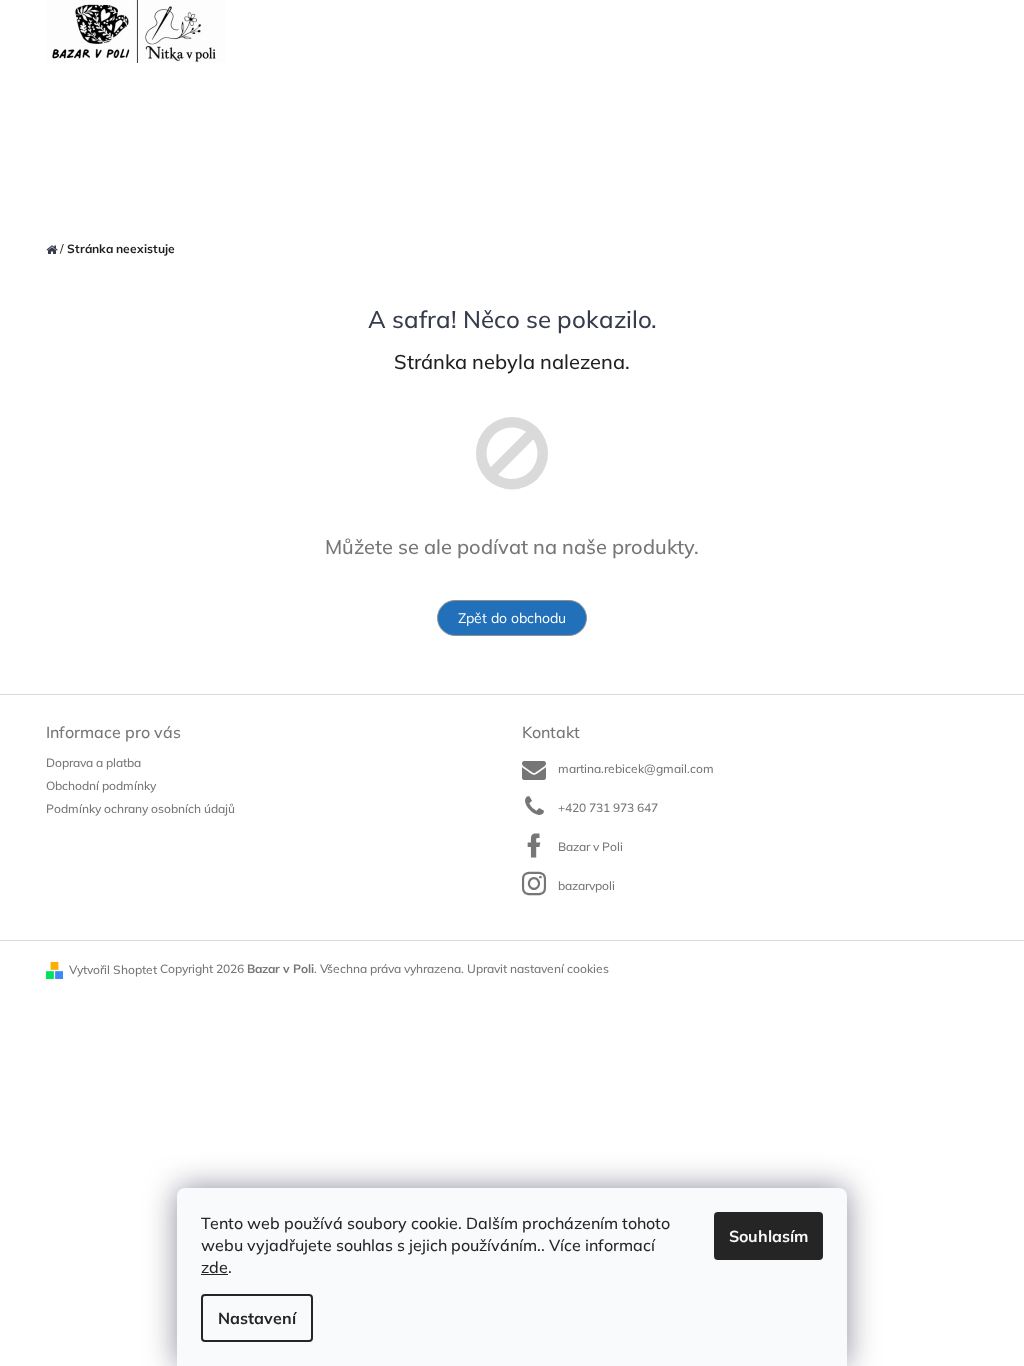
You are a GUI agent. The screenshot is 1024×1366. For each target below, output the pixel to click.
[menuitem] (68, 102)
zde (214, 1267)
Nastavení (257, 1318)
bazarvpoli (586, 885)
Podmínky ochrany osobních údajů (140, 808)
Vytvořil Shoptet (113, 969)
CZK (778, 32)
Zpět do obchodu (512, 618)
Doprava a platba (93, 762)
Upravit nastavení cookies (538, 968)
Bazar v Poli (590, 846)
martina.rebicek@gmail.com (636, 768)
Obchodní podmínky (101, 785)
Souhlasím (768, 1236)
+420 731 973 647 (608, 807)
